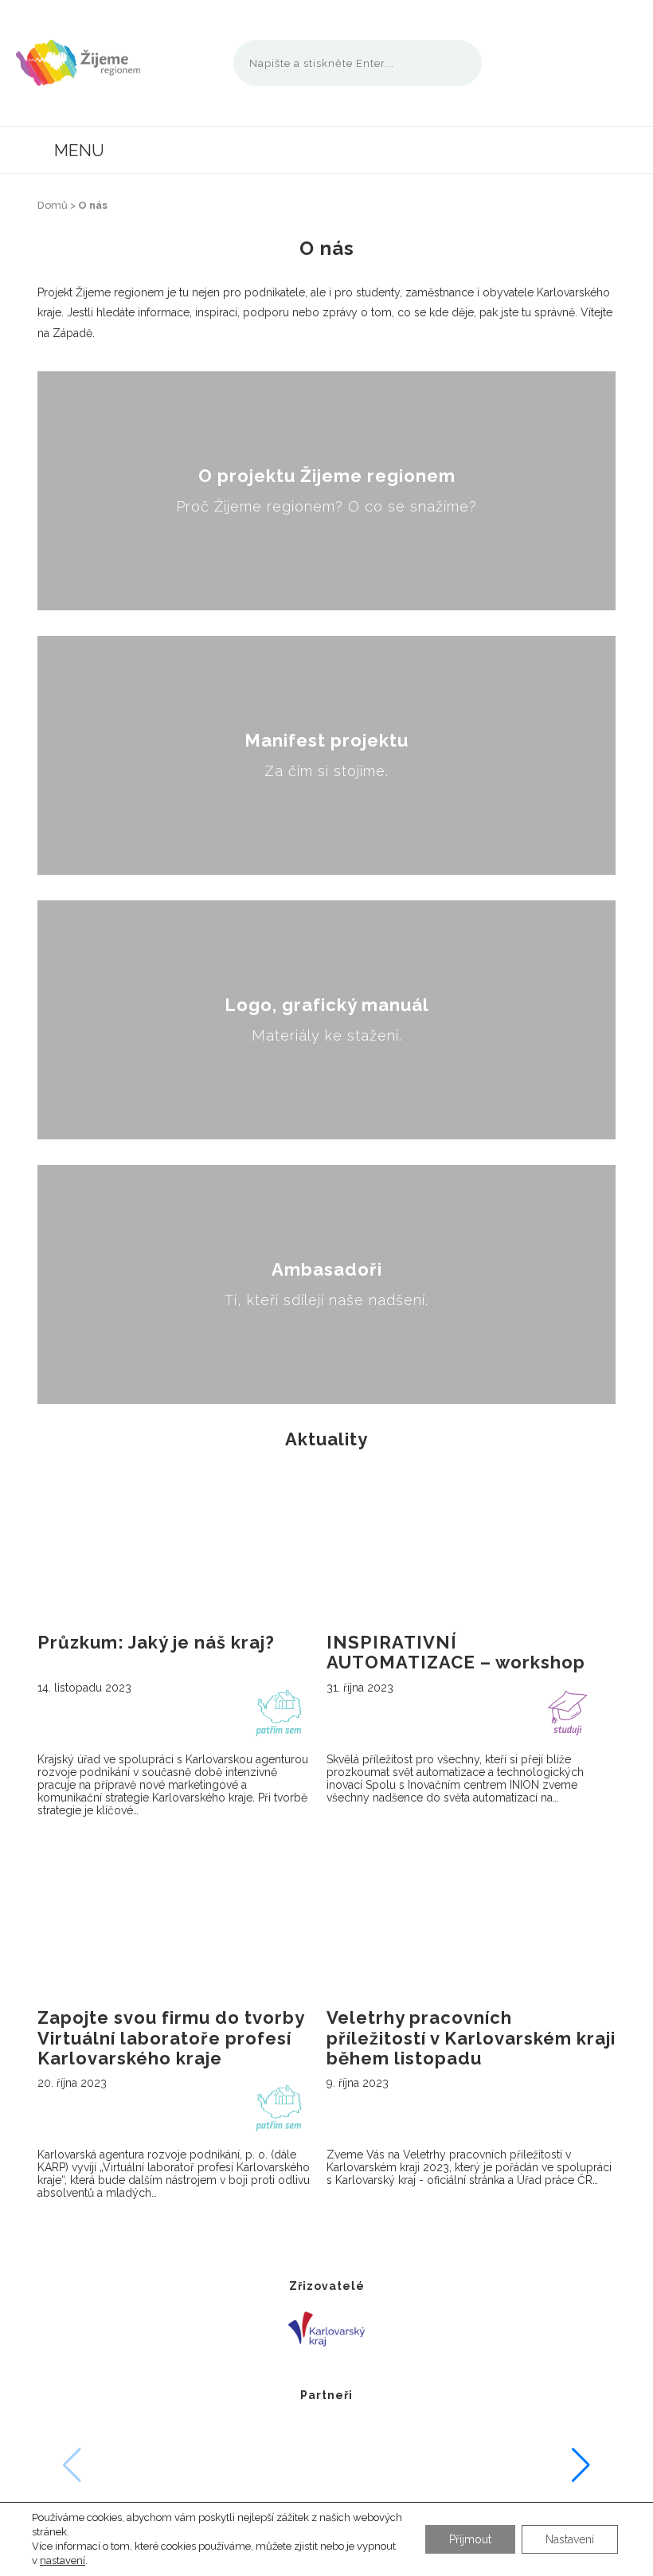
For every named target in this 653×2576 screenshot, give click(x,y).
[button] (581, 2465)
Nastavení (570, 2539)
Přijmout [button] (470, 2539)
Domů (53, 205)
